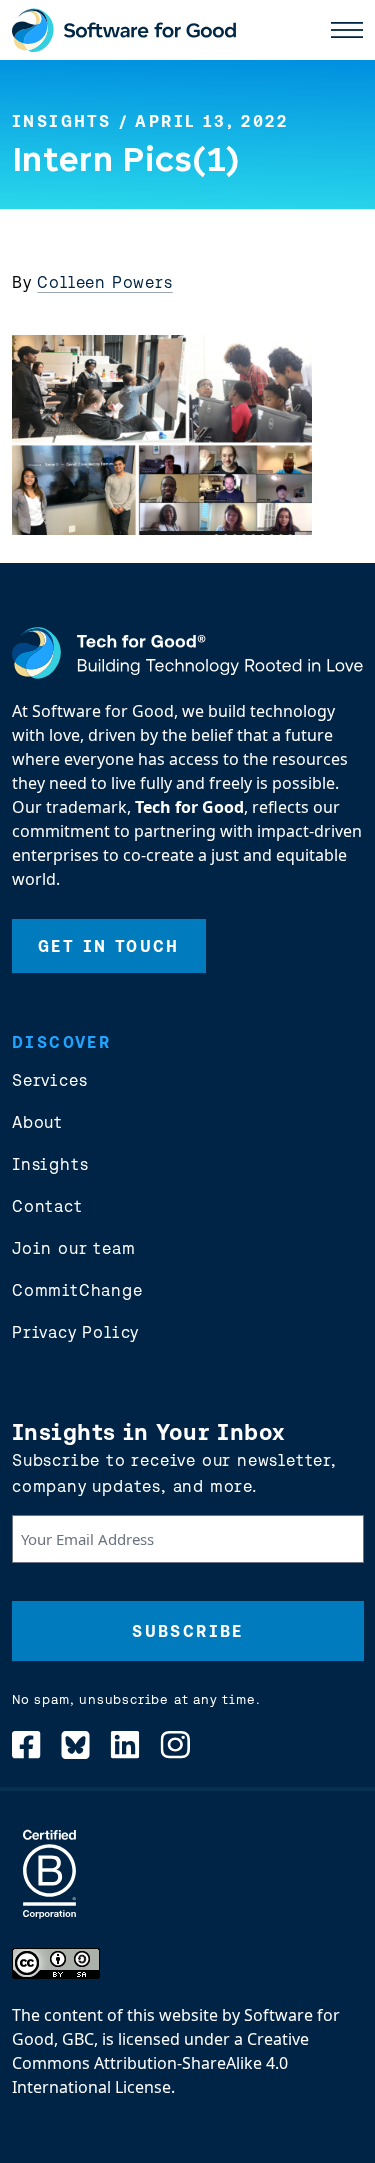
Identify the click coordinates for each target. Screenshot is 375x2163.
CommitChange (77, 1290)
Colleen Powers (104, 282)
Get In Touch (109, 946)
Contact (47, 1206)
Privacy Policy (75, 1332)
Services (49, 1080)
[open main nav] (347, 30)
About (37, 1122)
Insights (61, 121)
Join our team (73, 1248)
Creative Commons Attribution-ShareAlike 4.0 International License (160, 2063)
